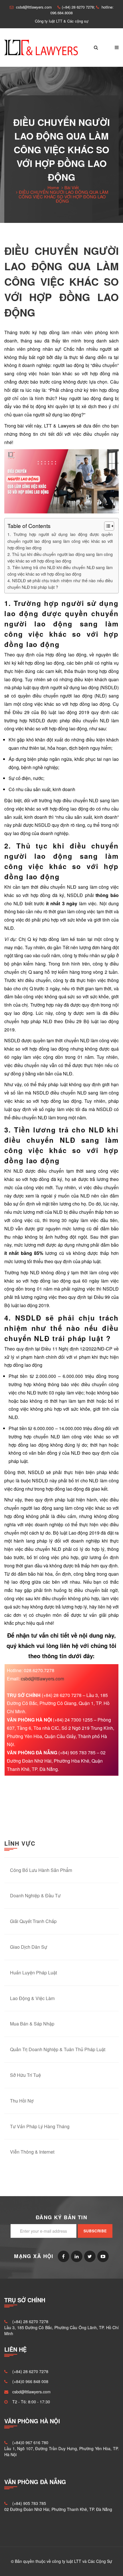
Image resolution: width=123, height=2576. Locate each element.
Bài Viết (72, 187)
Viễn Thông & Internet (32, 2152)
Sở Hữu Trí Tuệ (25, 2075)
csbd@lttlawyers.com (42, 1679)
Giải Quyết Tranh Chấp (33, 1921)
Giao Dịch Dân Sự (29, 1947)
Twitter (90, 2256)
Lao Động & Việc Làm (32, 1998)
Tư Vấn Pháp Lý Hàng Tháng (40, 2126)
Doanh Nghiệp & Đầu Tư (35, 1895)
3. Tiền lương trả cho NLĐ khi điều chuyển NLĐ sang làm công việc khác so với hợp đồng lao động (60, 571)
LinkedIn (77, 2256)
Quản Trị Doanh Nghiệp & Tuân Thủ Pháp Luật (58, 2049)
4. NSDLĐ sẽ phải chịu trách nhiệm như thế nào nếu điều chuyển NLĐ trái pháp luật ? (60, 584)
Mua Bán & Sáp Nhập (32, 2024)
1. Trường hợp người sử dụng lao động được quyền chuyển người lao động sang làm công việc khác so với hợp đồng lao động (60, 541)
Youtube (103, 2256)
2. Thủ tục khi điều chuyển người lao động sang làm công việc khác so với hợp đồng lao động (60, 557)
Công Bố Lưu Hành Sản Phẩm (41, 1870)
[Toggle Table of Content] (106, 526)
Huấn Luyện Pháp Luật (33, 1973)
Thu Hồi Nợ (22, 2101)
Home (53, 187)
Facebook (64, 2256)
